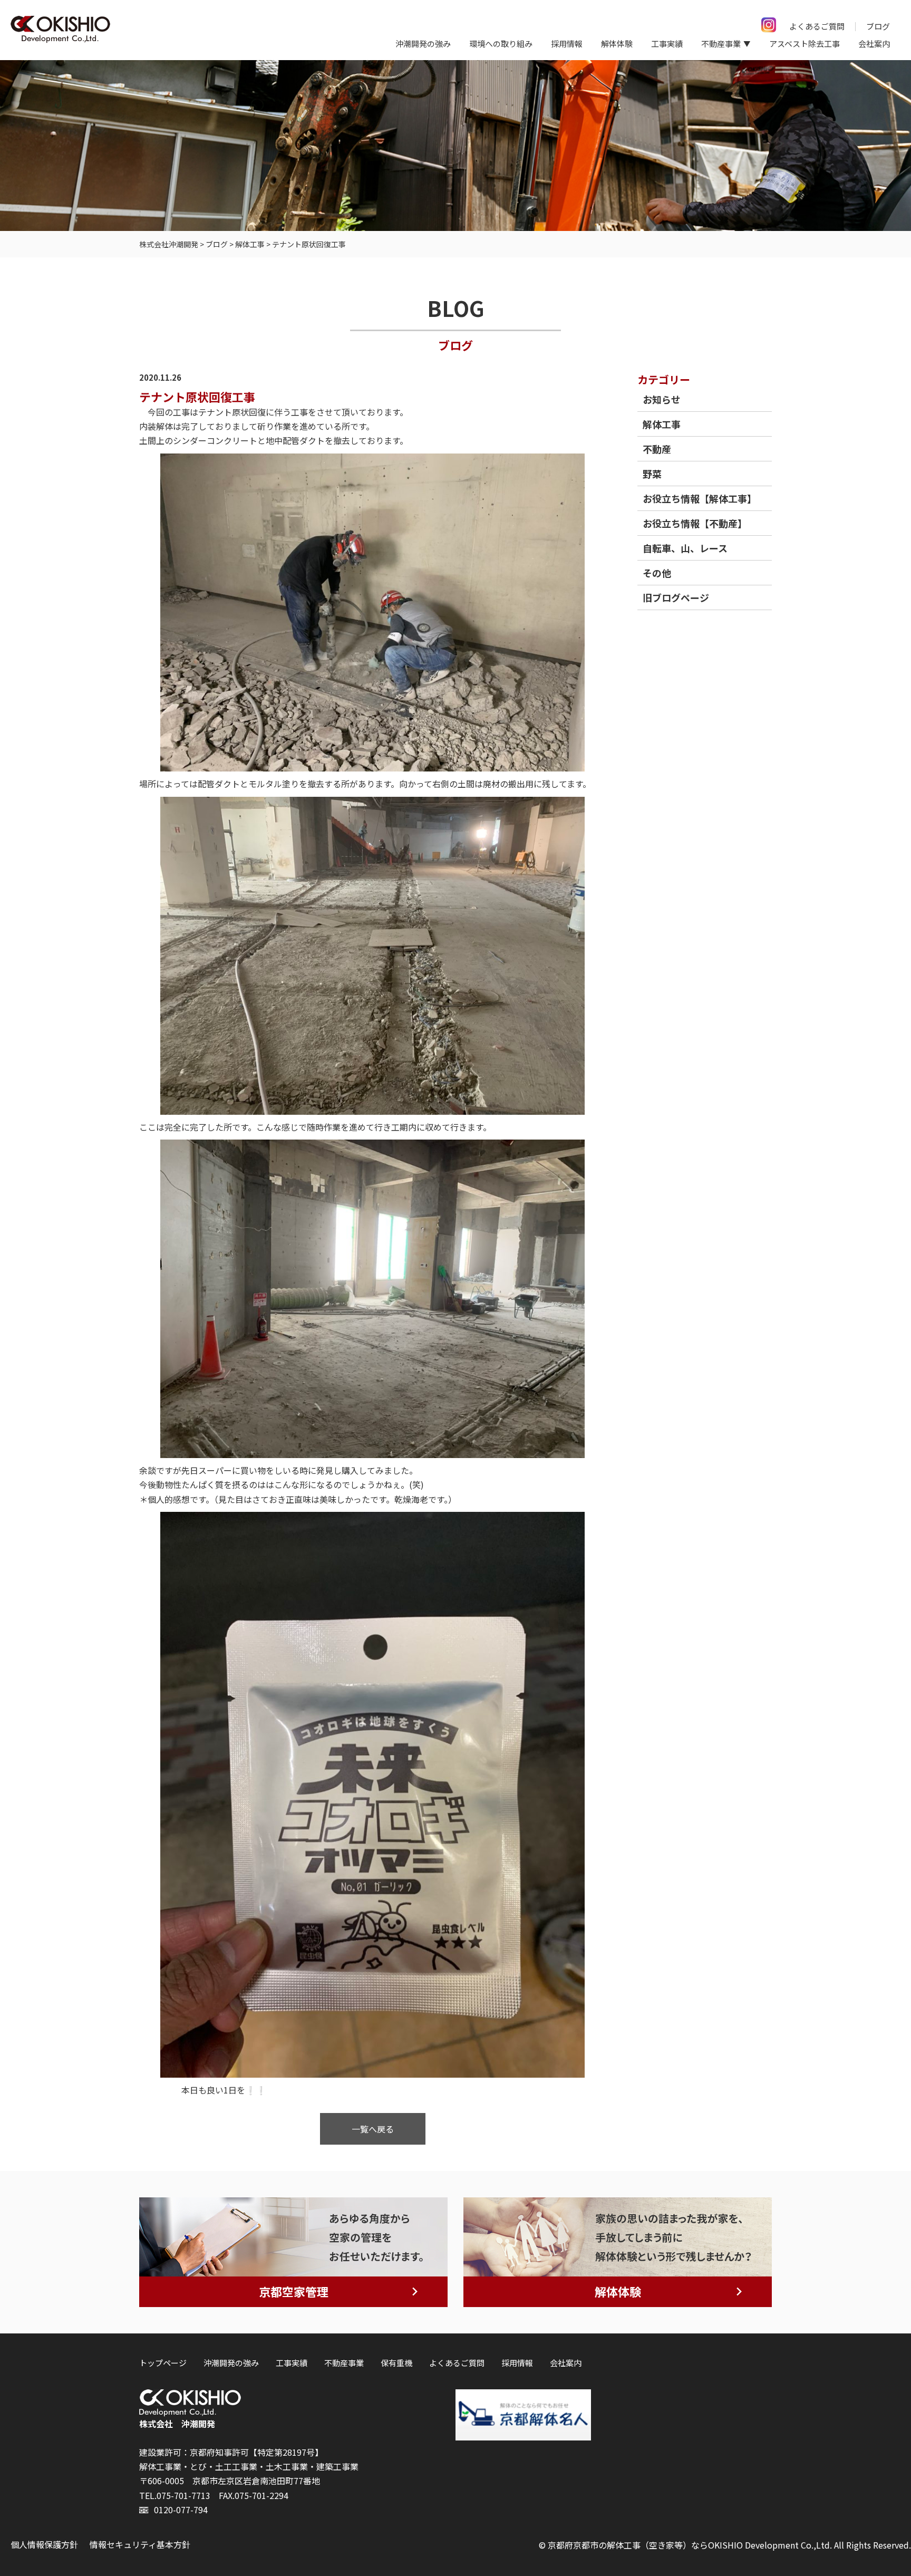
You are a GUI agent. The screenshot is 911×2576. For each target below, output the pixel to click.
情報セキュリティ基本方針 (140, 2544)
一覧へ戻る (373, 2129)
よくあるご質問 (817, 26)
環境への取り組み (501, 44)
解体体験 (617, 44)
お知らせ (662, 399)
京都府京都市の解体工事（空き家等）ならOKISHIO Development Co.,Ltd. (690, 2545)
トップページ (163, 2363)
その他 (657, 573)
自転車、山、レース (685, 548)
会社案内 (874, 44)
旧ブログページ (676, 597)
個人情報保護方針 (44, 2544)
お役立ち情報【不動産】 (695, 523)
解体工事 (662, 424)
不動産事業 (344, 2363)
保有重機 (396, 2363)
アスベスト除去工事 (805, 44)
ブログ (878, 26)
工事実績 (667, 44)
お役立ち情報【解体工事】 (700, 498)
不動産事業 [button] (721, 44)
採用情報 (567, 44)
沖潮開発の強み (423, 44)
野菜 (652, 474)
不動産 (657, 449)
